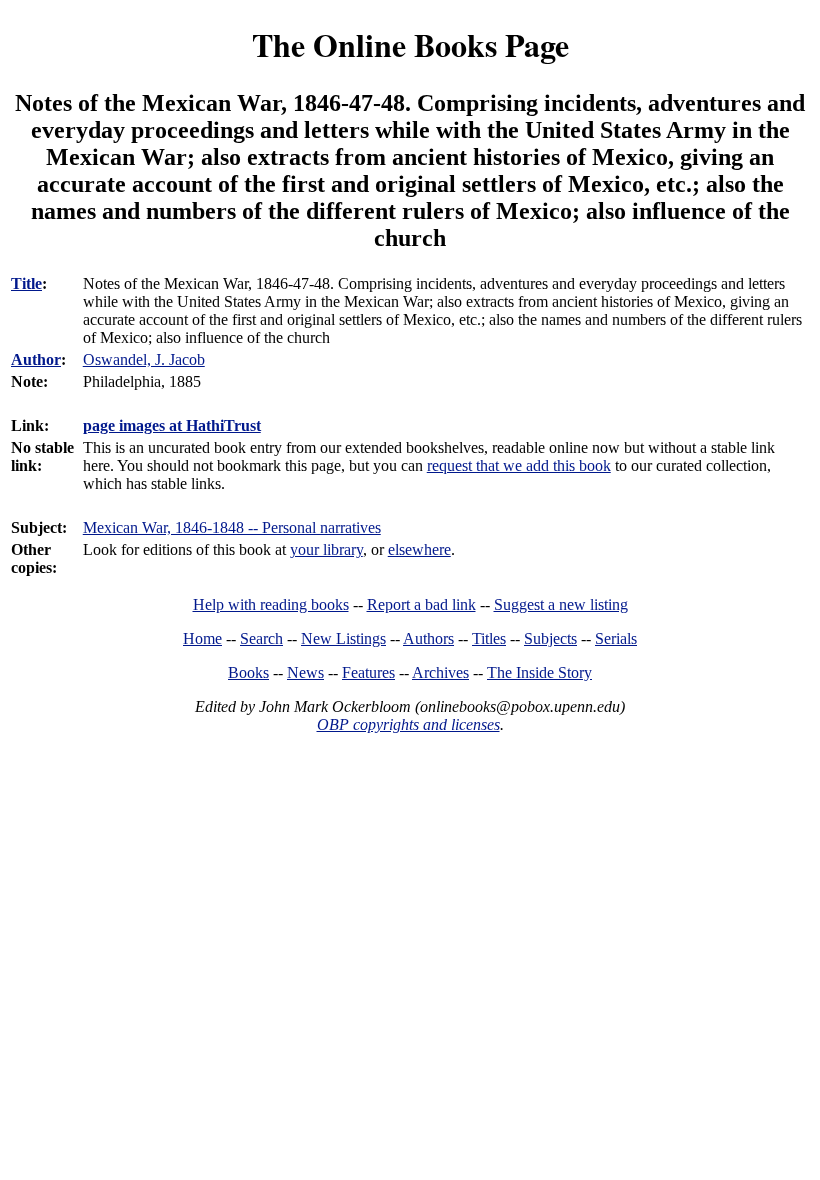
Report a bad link (421, 604)
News (305, 672)
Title (26, 283)
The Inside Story (539, 672)
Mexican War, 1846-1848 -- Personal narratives (232, 527)
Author (36, 359)
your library (326, 549)
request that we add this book (519, 465)
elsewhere (419, 549)
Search (261, 638)
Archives (440, 672)
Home (202, 638)
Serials (616, 638)
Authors (428, 638)
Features (368, 672)
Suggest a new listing (561, 604)
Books (248, 672)
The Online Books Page (410, 44)
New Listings (343, 638)
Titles (489, 638)
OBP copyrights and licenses (408, 724)
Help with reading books (271, 604)
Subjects (550, 638)
